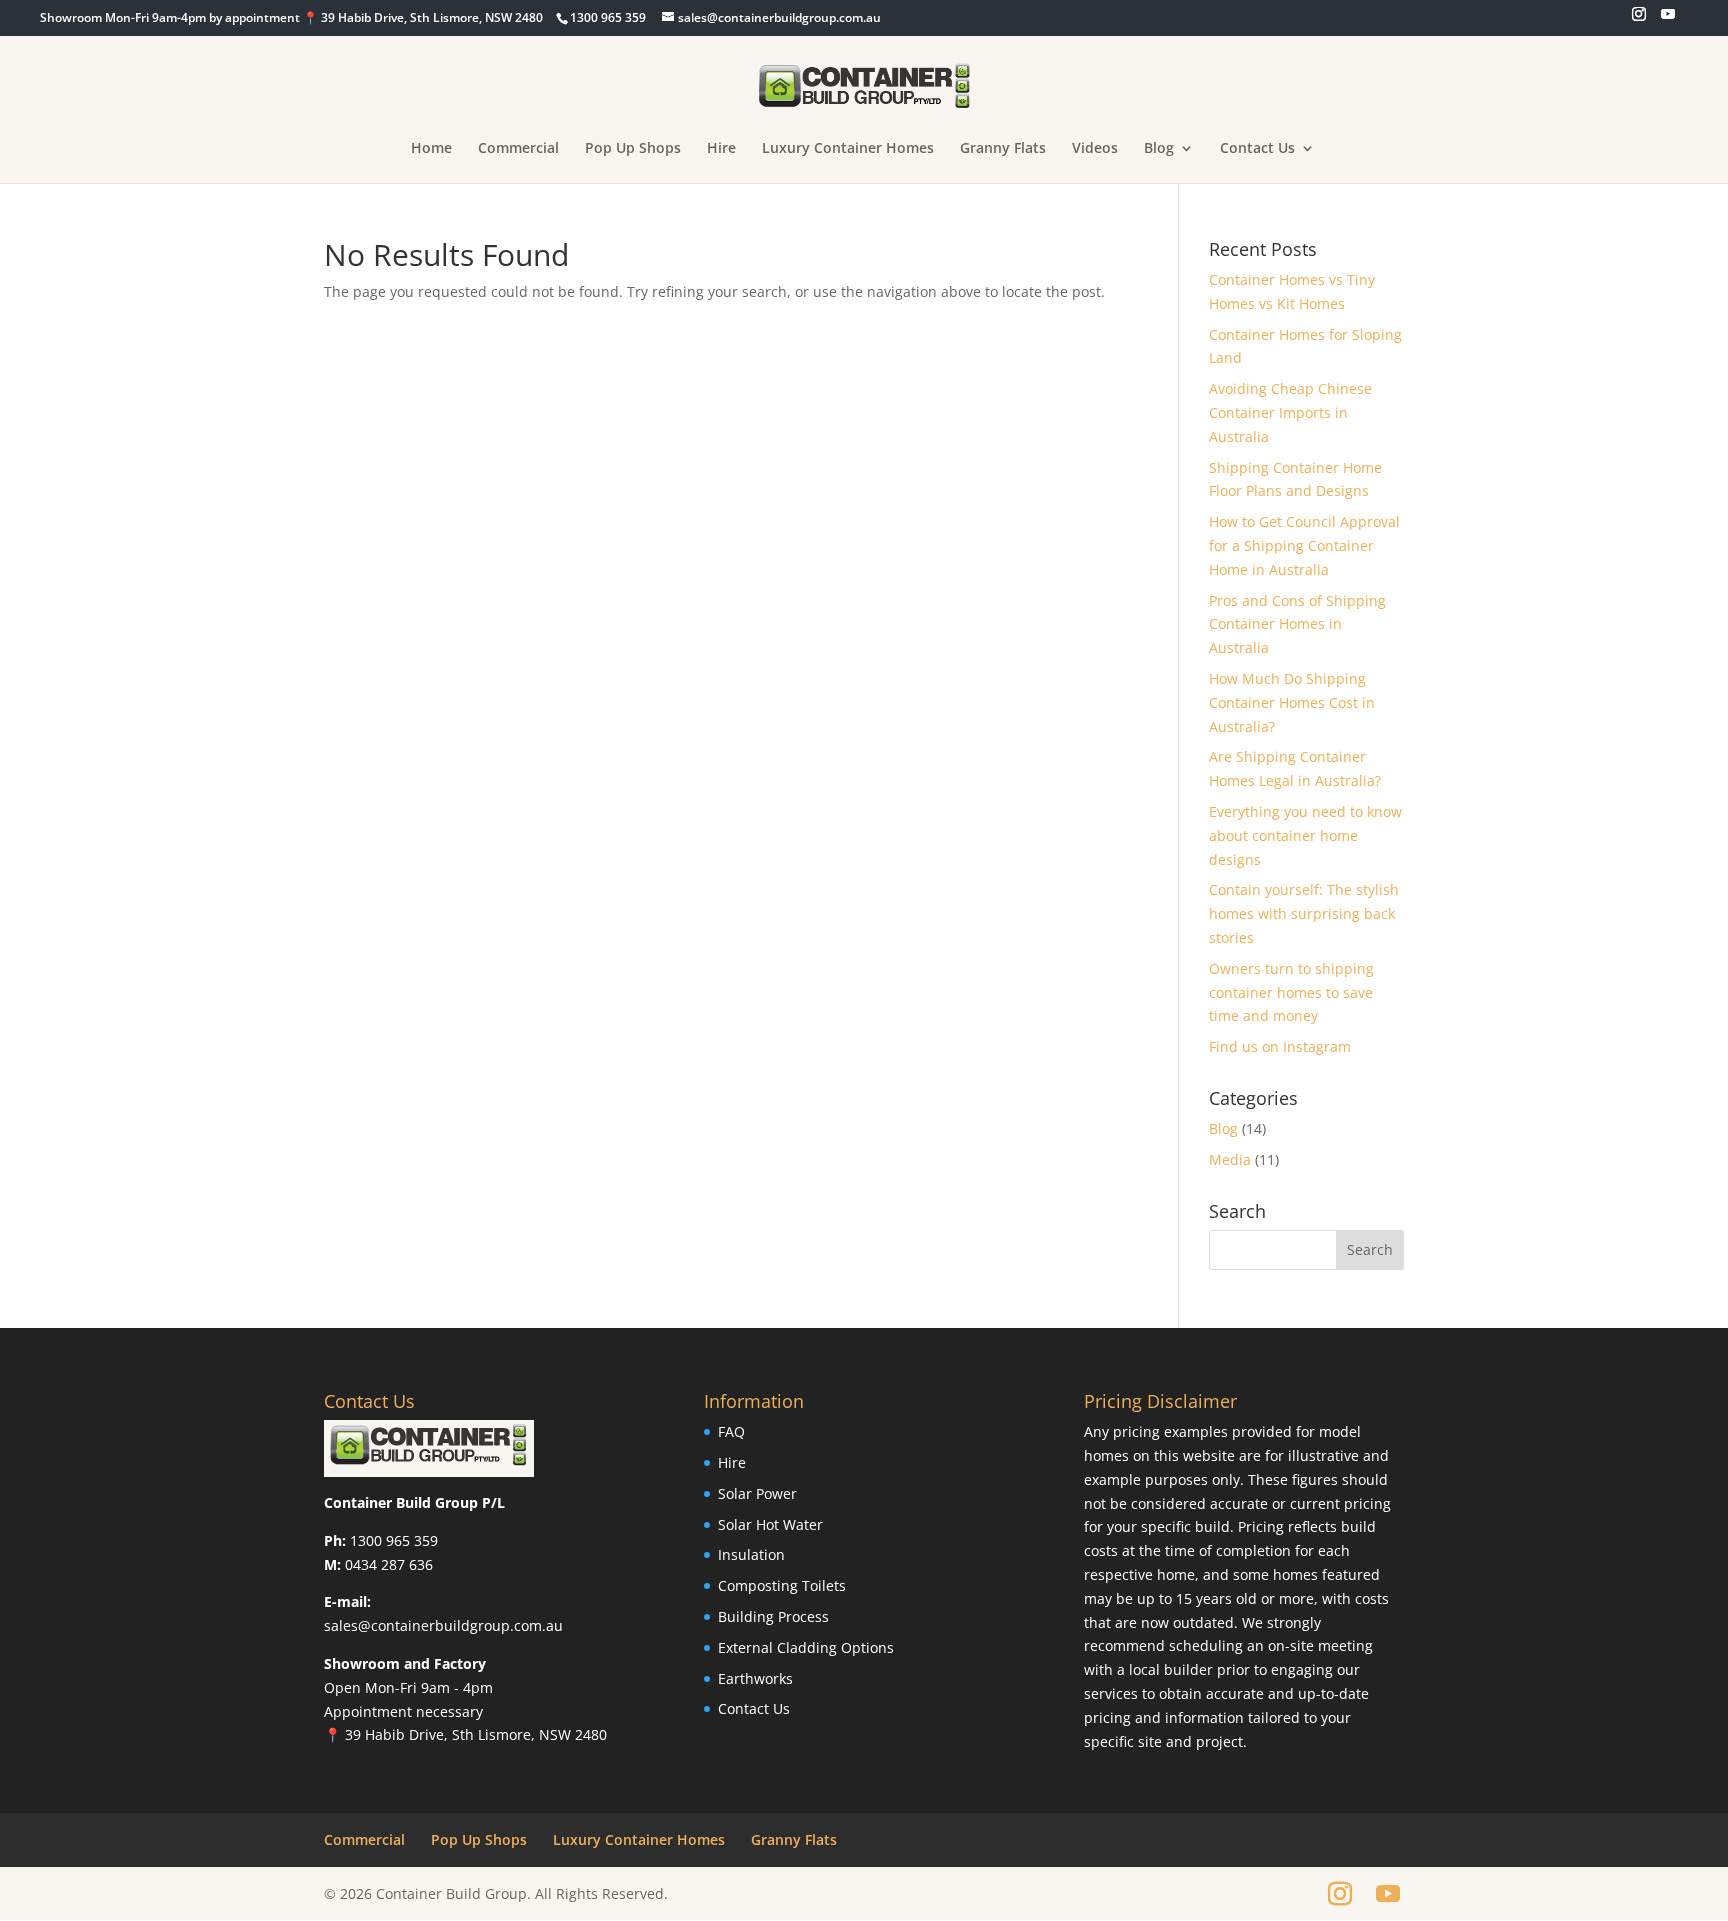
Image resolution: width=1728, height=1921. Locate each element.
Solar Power (757, 1493)
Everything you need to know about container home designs (1305, 835)
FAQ (731, 1431)
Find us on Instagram (1280, 1046)
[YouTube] (1668, 20)
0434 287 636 (389, 1564)
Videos (1095, 149)
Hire (721, 149)
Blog (1159, 149)
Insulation (751, 1554)
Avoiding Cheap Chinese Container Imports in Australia (1290, 412)
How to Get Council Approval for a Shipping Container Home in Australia (1304, 545)
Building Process (773, 1616)
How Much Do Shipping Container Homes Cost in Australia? (1292, 702)
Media (1230, 1159)
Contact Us (1257, 149)
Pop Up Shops (633, 149)
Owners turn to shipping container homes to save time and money (1291, 992)
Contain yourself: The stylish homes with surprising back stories (1304, 913)
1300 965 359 (394, 1540)
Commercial (518, 149)
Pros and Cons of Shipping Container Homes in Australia (1297, 624)
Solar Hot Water (770, 1524)
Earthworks (755, 1678)
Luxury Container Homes (848, 149)
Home (431, 149)
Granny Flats (1003, 149)
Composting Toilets (782, 1585)
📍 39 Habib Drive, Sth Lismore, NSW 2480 (465, 1734)
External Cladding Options (806, 1647)
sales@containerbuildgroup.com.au (443, 1625)
